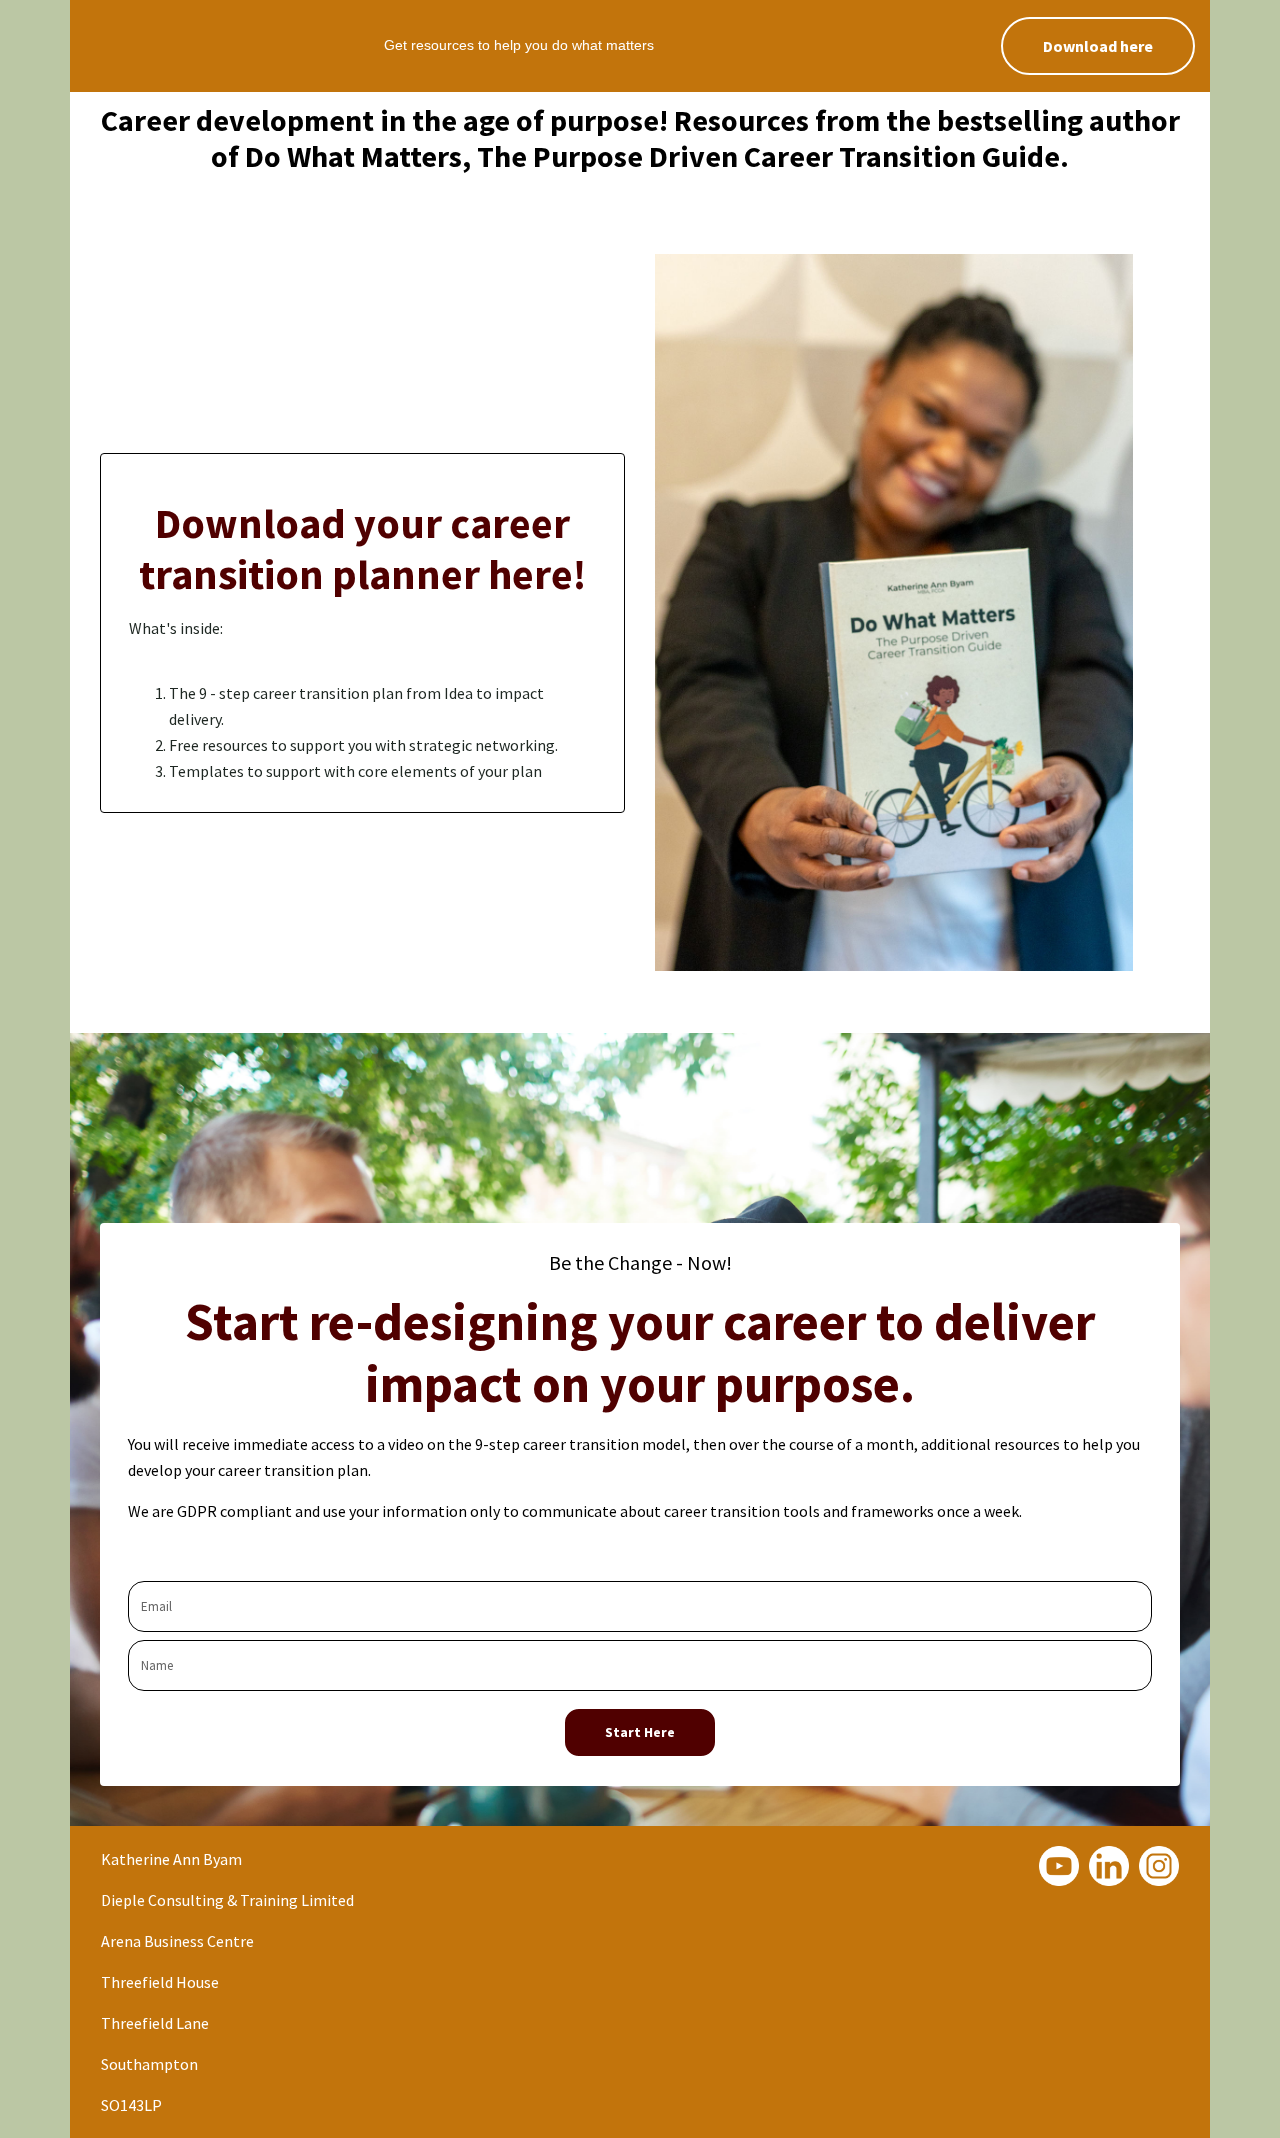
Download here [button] (1098, 46)
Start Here (640, 1732)
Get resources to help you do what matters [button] (519, 45)
